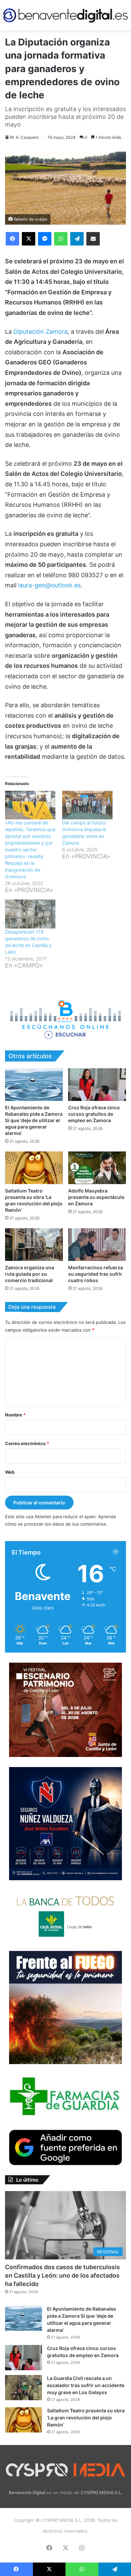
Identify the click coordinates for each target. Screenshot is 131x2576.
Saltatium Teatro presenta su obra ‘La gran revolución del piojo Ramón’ (86, 2418)
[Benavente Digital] (65, 15)
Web (10, 1472)
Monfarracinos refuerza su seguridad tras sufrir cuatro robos (96, 1274)
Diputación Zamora (40, 332)
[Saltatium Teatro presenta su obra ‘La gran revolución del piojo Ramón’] (34, 1168)
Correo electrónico (27, 1443)
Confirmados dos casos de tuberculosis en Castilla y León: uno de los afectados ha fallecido (62, 2275)
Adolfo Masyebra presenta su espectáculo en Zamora (96, 1197)
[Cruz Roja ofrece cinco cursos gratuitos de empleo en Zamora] (97, 1085)
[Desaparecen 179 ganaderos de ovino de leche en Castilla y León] (30, 914)
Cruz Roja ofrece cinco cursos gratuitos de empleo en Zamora (94, 1114)
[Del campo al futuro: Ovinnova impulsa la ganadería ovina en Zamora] (87, 805)
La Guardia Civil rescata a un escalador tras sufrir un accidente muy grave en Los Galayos (86, 2385)
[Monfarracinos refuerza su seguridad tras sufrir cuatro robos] (97, 1245)
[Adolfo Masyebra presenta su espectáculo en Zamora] (97, 1168)
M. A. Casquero (24, 137)
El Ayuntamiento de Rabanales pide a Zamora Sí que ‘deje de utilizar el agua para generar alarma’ (34, 1120)
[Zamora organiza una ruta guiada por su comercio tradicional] (34, 1245)
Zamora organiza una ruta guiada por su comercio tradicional (30, 1274)
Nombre (15, 1415)
